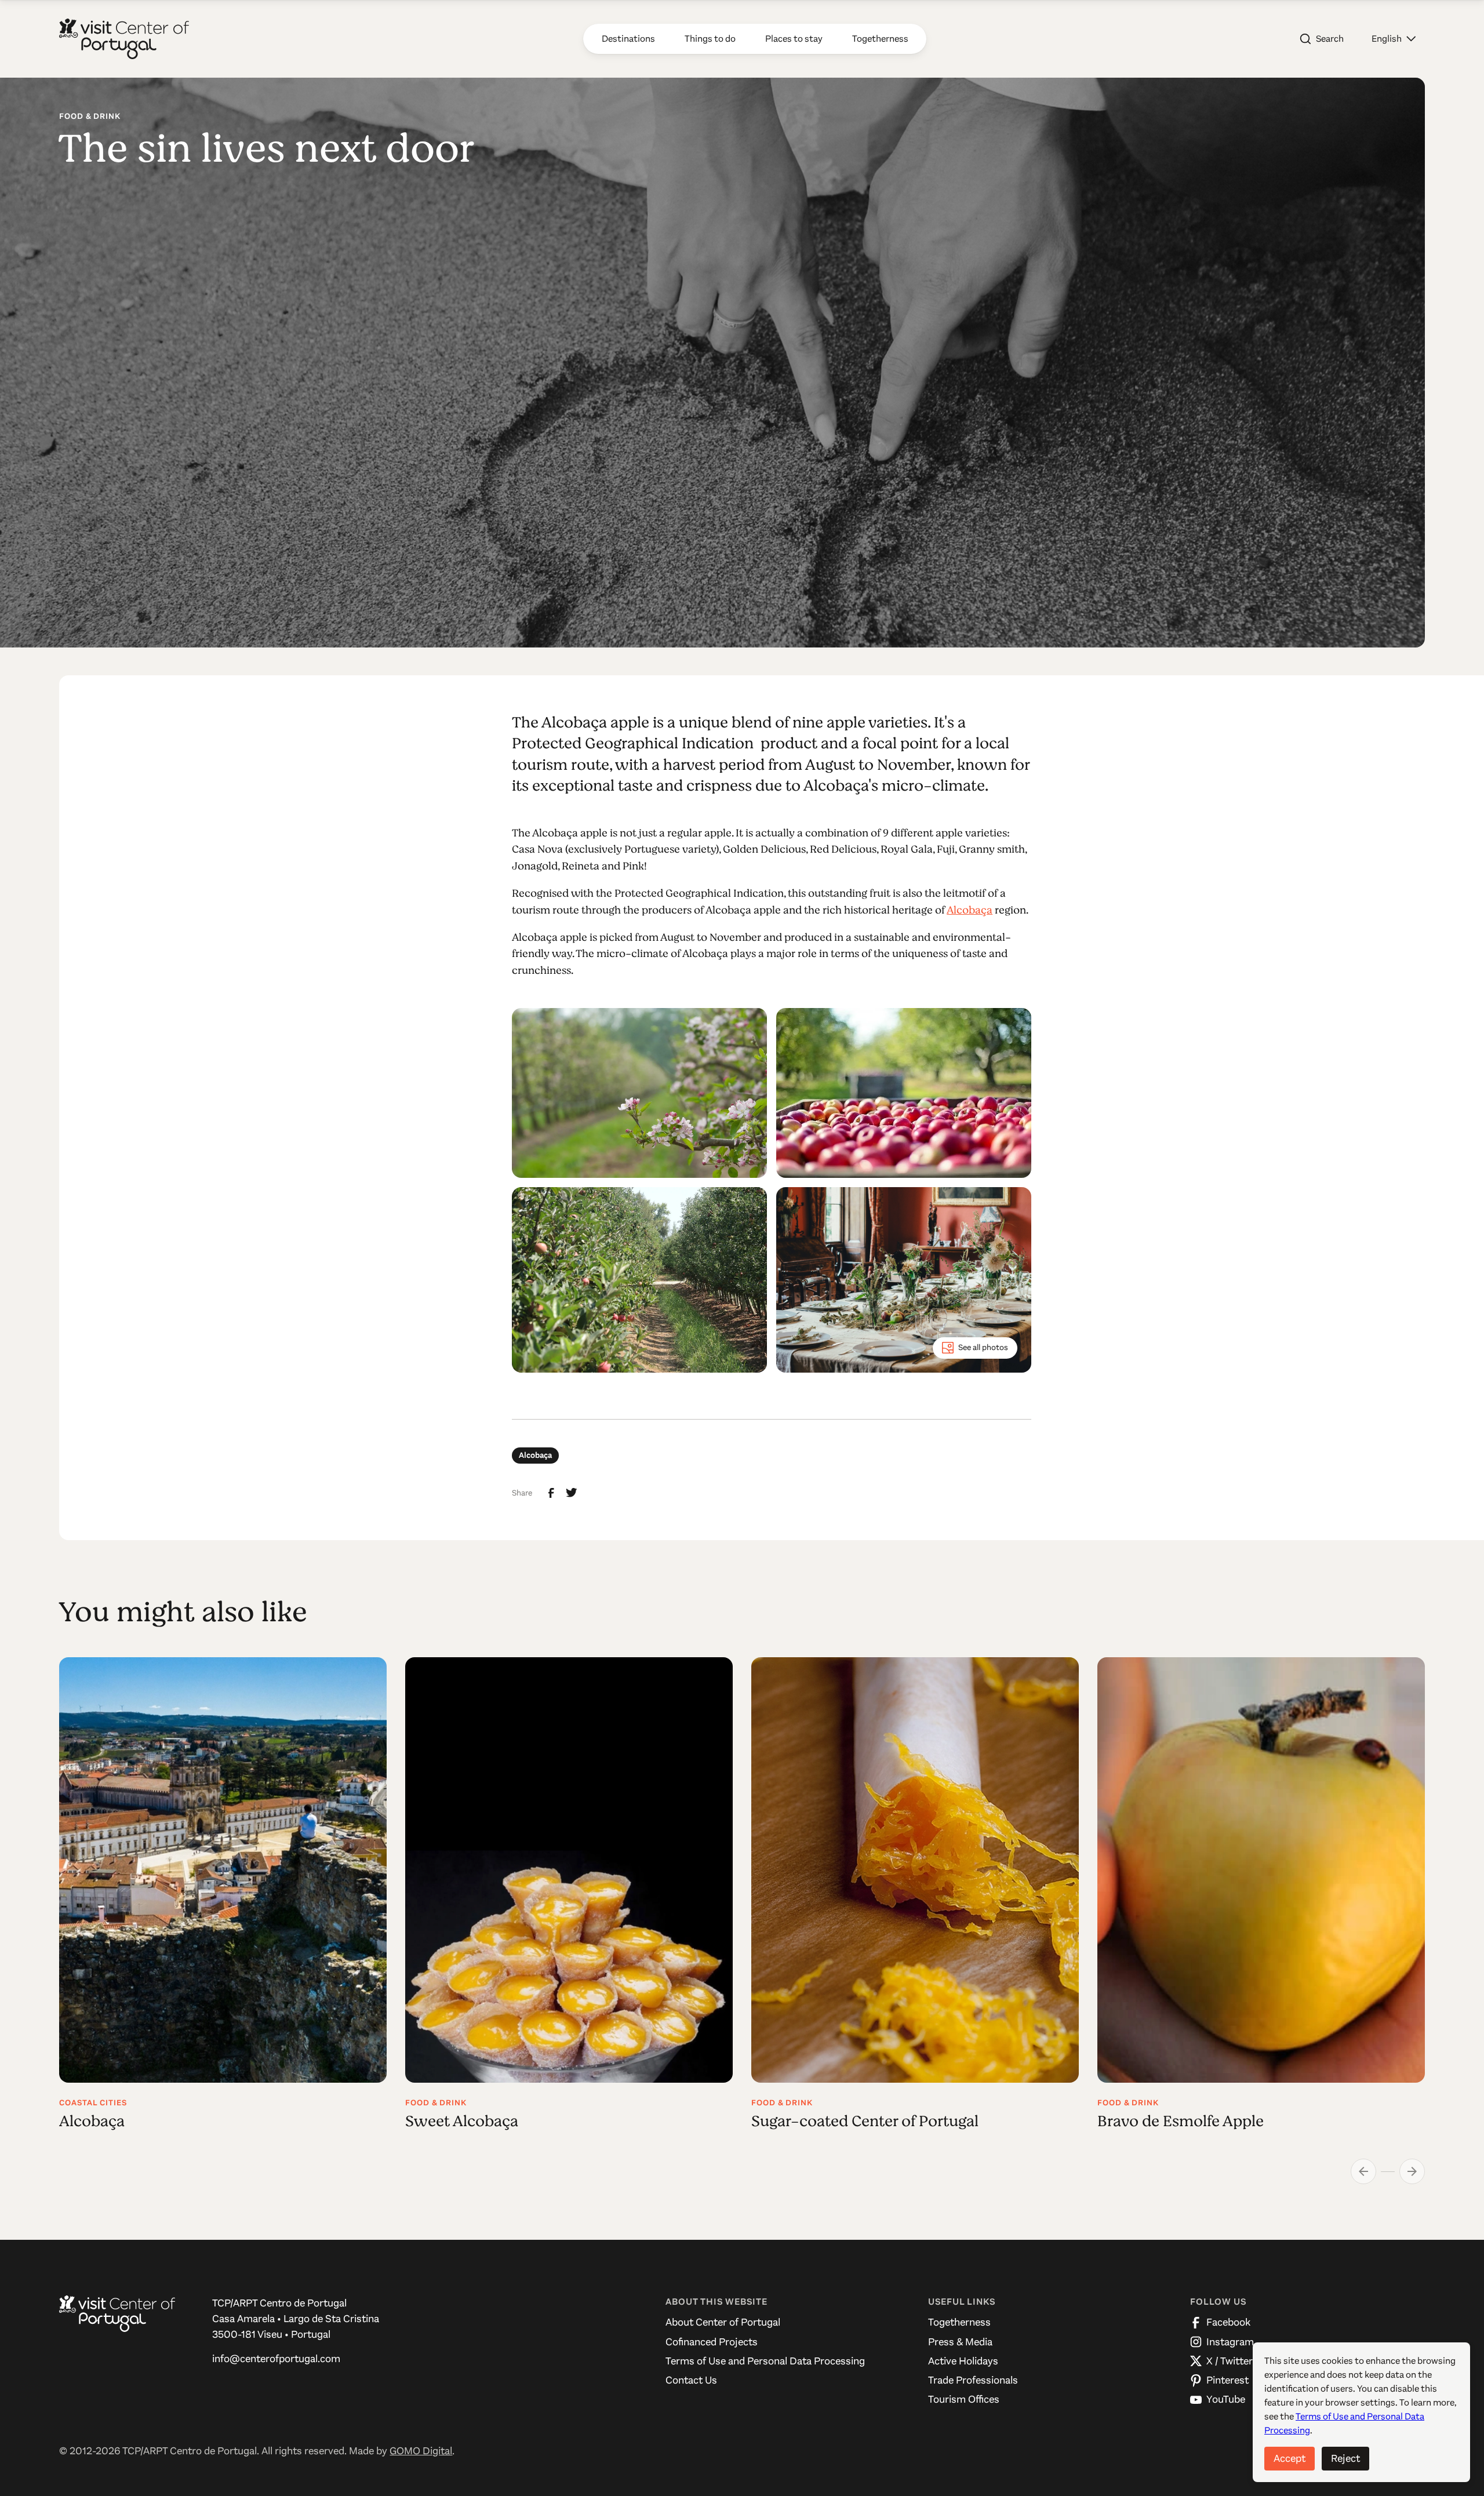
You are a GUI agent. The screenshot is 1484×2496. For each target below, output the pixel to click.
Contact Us (691, 2380)
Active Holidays (963, 2361)
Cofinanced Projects (712, 2342)
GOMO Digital (421, 2451)
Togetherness (959, 2322)
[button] (1394, 39)
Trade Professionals (973, 2380)
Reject (1345, 2458)
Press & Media (960, 2342)
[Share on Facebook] (551, 1493)
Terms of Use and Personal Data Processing (765, 2361)
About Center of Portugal (723, 2322)
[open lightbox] (639, 1093)
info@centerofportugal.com (276, 2359)
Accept (1290, 2458)
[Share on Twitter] (572, 1493)
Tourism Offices (964, 2399)
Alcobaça (970, 910)
